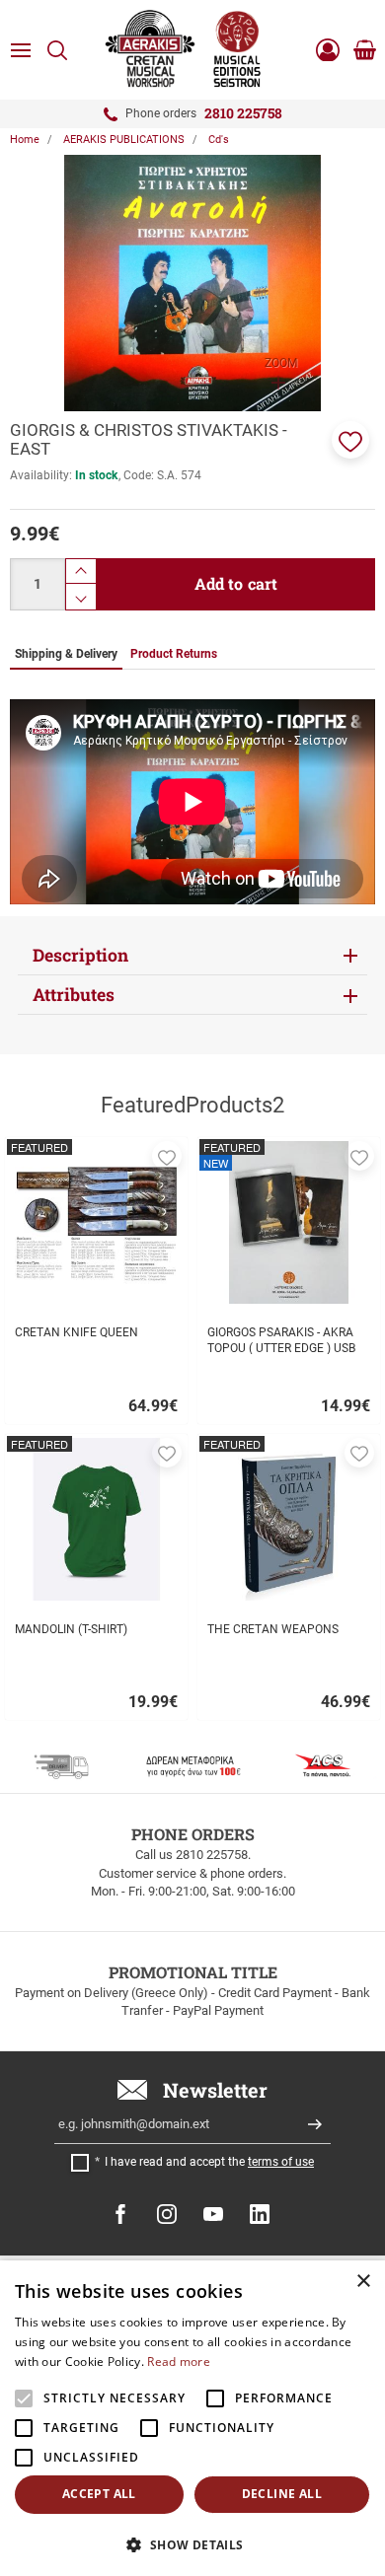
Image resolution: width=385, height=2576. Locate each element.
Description (80, 955)
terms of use (281, 2162)
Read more (179, 2361)
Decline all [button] (282, 2494)
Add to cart (236, 583)
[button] (350, 440)
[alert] (192, 2418)
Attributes (74, 995)
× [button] (363, 2282)
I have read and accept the (209, 2162)
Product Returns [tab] (174, 654)
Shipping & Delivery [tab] (66, 654)
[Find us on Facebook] (120, 2214)
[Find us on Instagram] (167, 2214)
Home (25, 140)
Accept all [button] (99, 2494)
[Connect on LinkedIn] (260, 2214)
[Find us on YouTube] (213, 2214)
